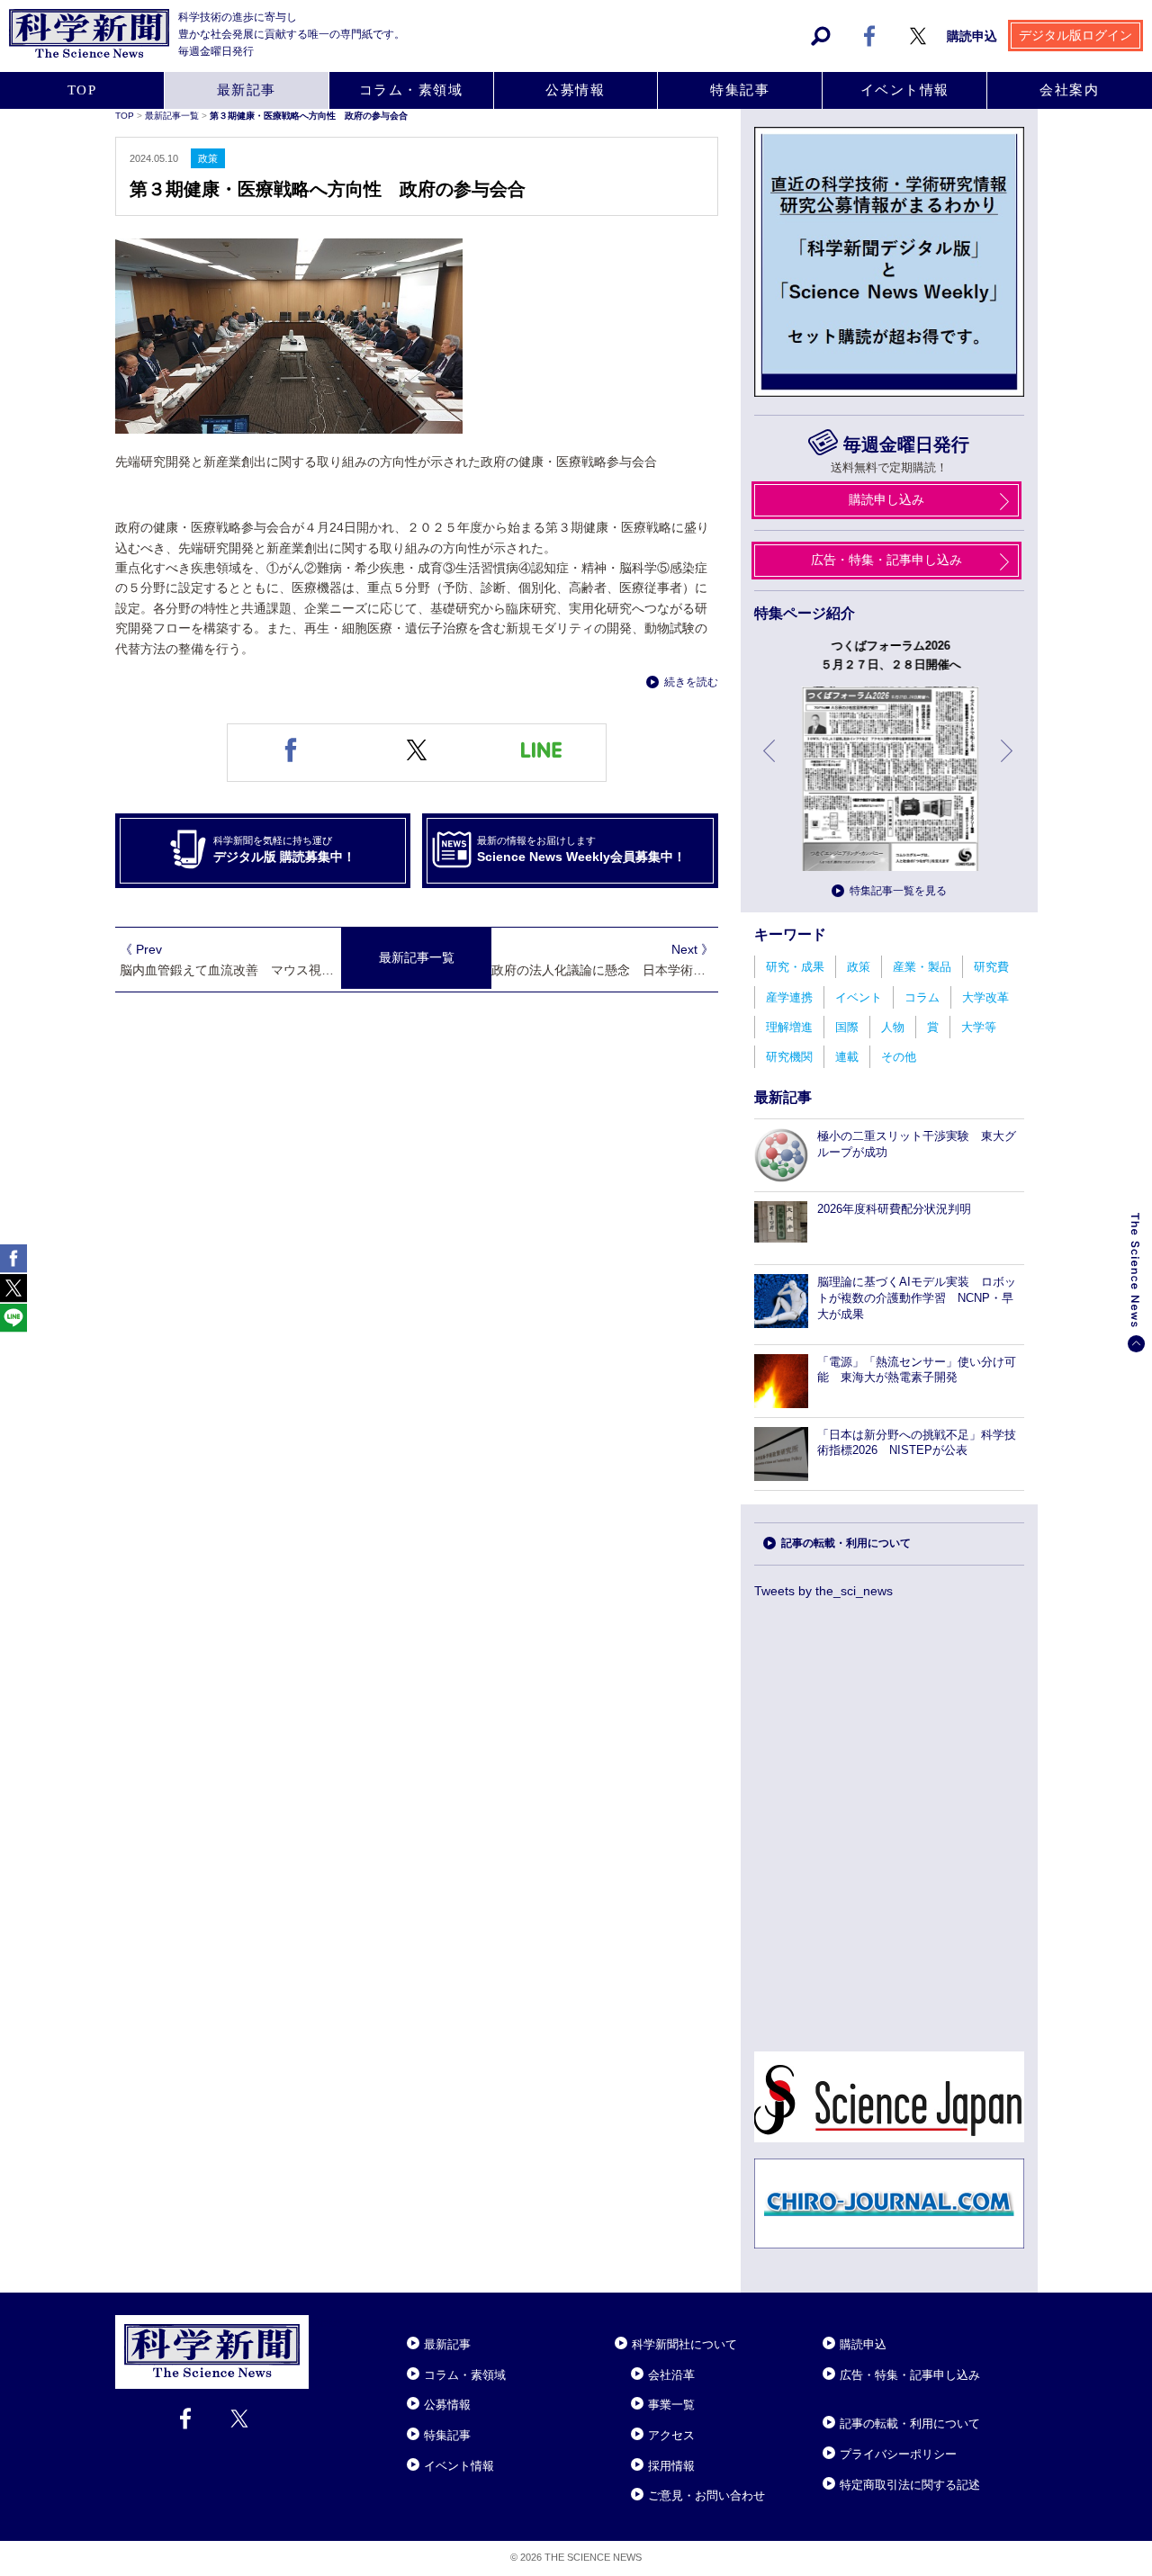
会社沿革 (671, 2375)
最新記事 (247, 90)
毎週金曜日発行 (906, 444)
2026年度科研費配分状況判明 (894, 1209)
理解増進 (789, 1027)
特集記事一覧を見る (898, 891)
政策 (859, 967)
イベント (859, 997)
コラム (922, 997)
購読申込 (972, 36)
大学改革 (985, 997)
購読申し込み (886, 499)
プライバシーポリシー (898, 2454)
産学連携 (789, 997)
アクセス (671, 2435)
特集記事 (740, 90)
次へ (1008, 764)
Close (325, 2322)
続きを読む (691, 682)
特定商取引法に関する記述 (910, 2485)
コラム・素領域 (411, 90)
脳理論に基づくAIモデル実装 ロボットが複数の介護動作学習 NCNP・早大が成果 (917, 1298)
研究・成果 (795, 967)
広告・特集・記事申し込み (886, 560)
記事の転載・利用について (846, 1543)
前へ (770, 764)
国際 (847, 1027)
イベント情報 (905, 90)
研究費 (991, 967)
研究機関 (789, 1057)
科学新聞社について (684, 2344)
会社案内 (1069, 90)
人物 (893, 1027)
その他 (899, 1057)
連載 (847, 1057)
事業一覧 (671, 2405)
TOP (82, 90)
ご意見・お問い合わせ (706, 2495)
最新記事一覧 (173, 116)
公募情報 (575, 90)
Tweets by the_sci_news (823, 1591)
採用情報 (671, 2466)
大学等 (979, 1027)
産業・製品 (922, 967)
